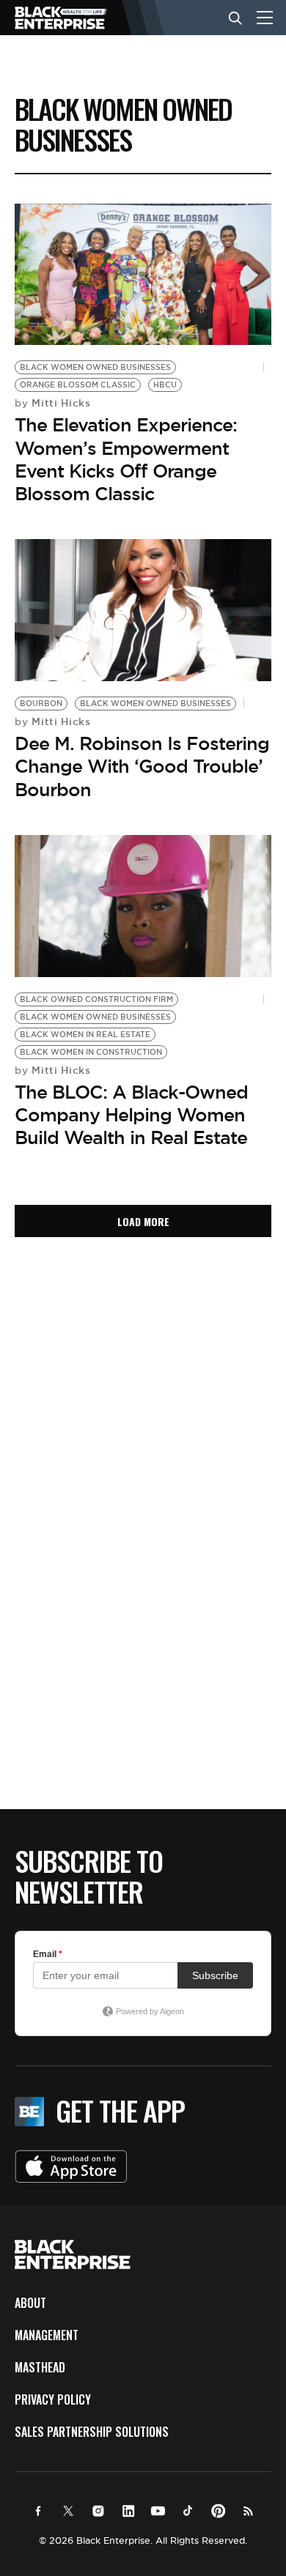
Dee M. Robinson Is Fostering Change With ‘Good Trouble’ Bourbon (142, 766)
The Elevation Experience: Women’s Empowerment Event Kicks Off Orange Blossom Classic (126, 459)
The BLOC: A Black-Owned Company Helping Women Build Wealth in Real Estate (131, 1115)
